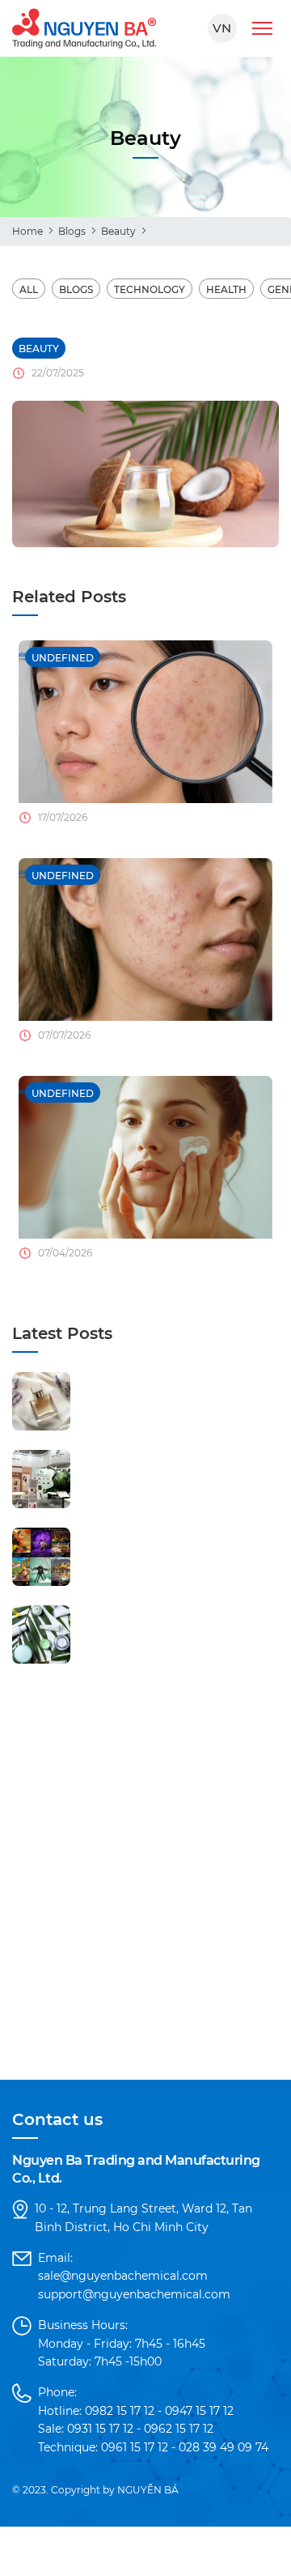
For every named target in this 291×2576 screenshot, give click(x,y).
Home (27, 231)
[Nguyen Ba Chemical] (84, 28)
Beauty (118, 231)
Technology (150, 289)
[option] (145, 740)
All (29, 289)
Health (226, 289)
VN (222, 28)
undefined (63, 658)
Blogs (72, 231)
